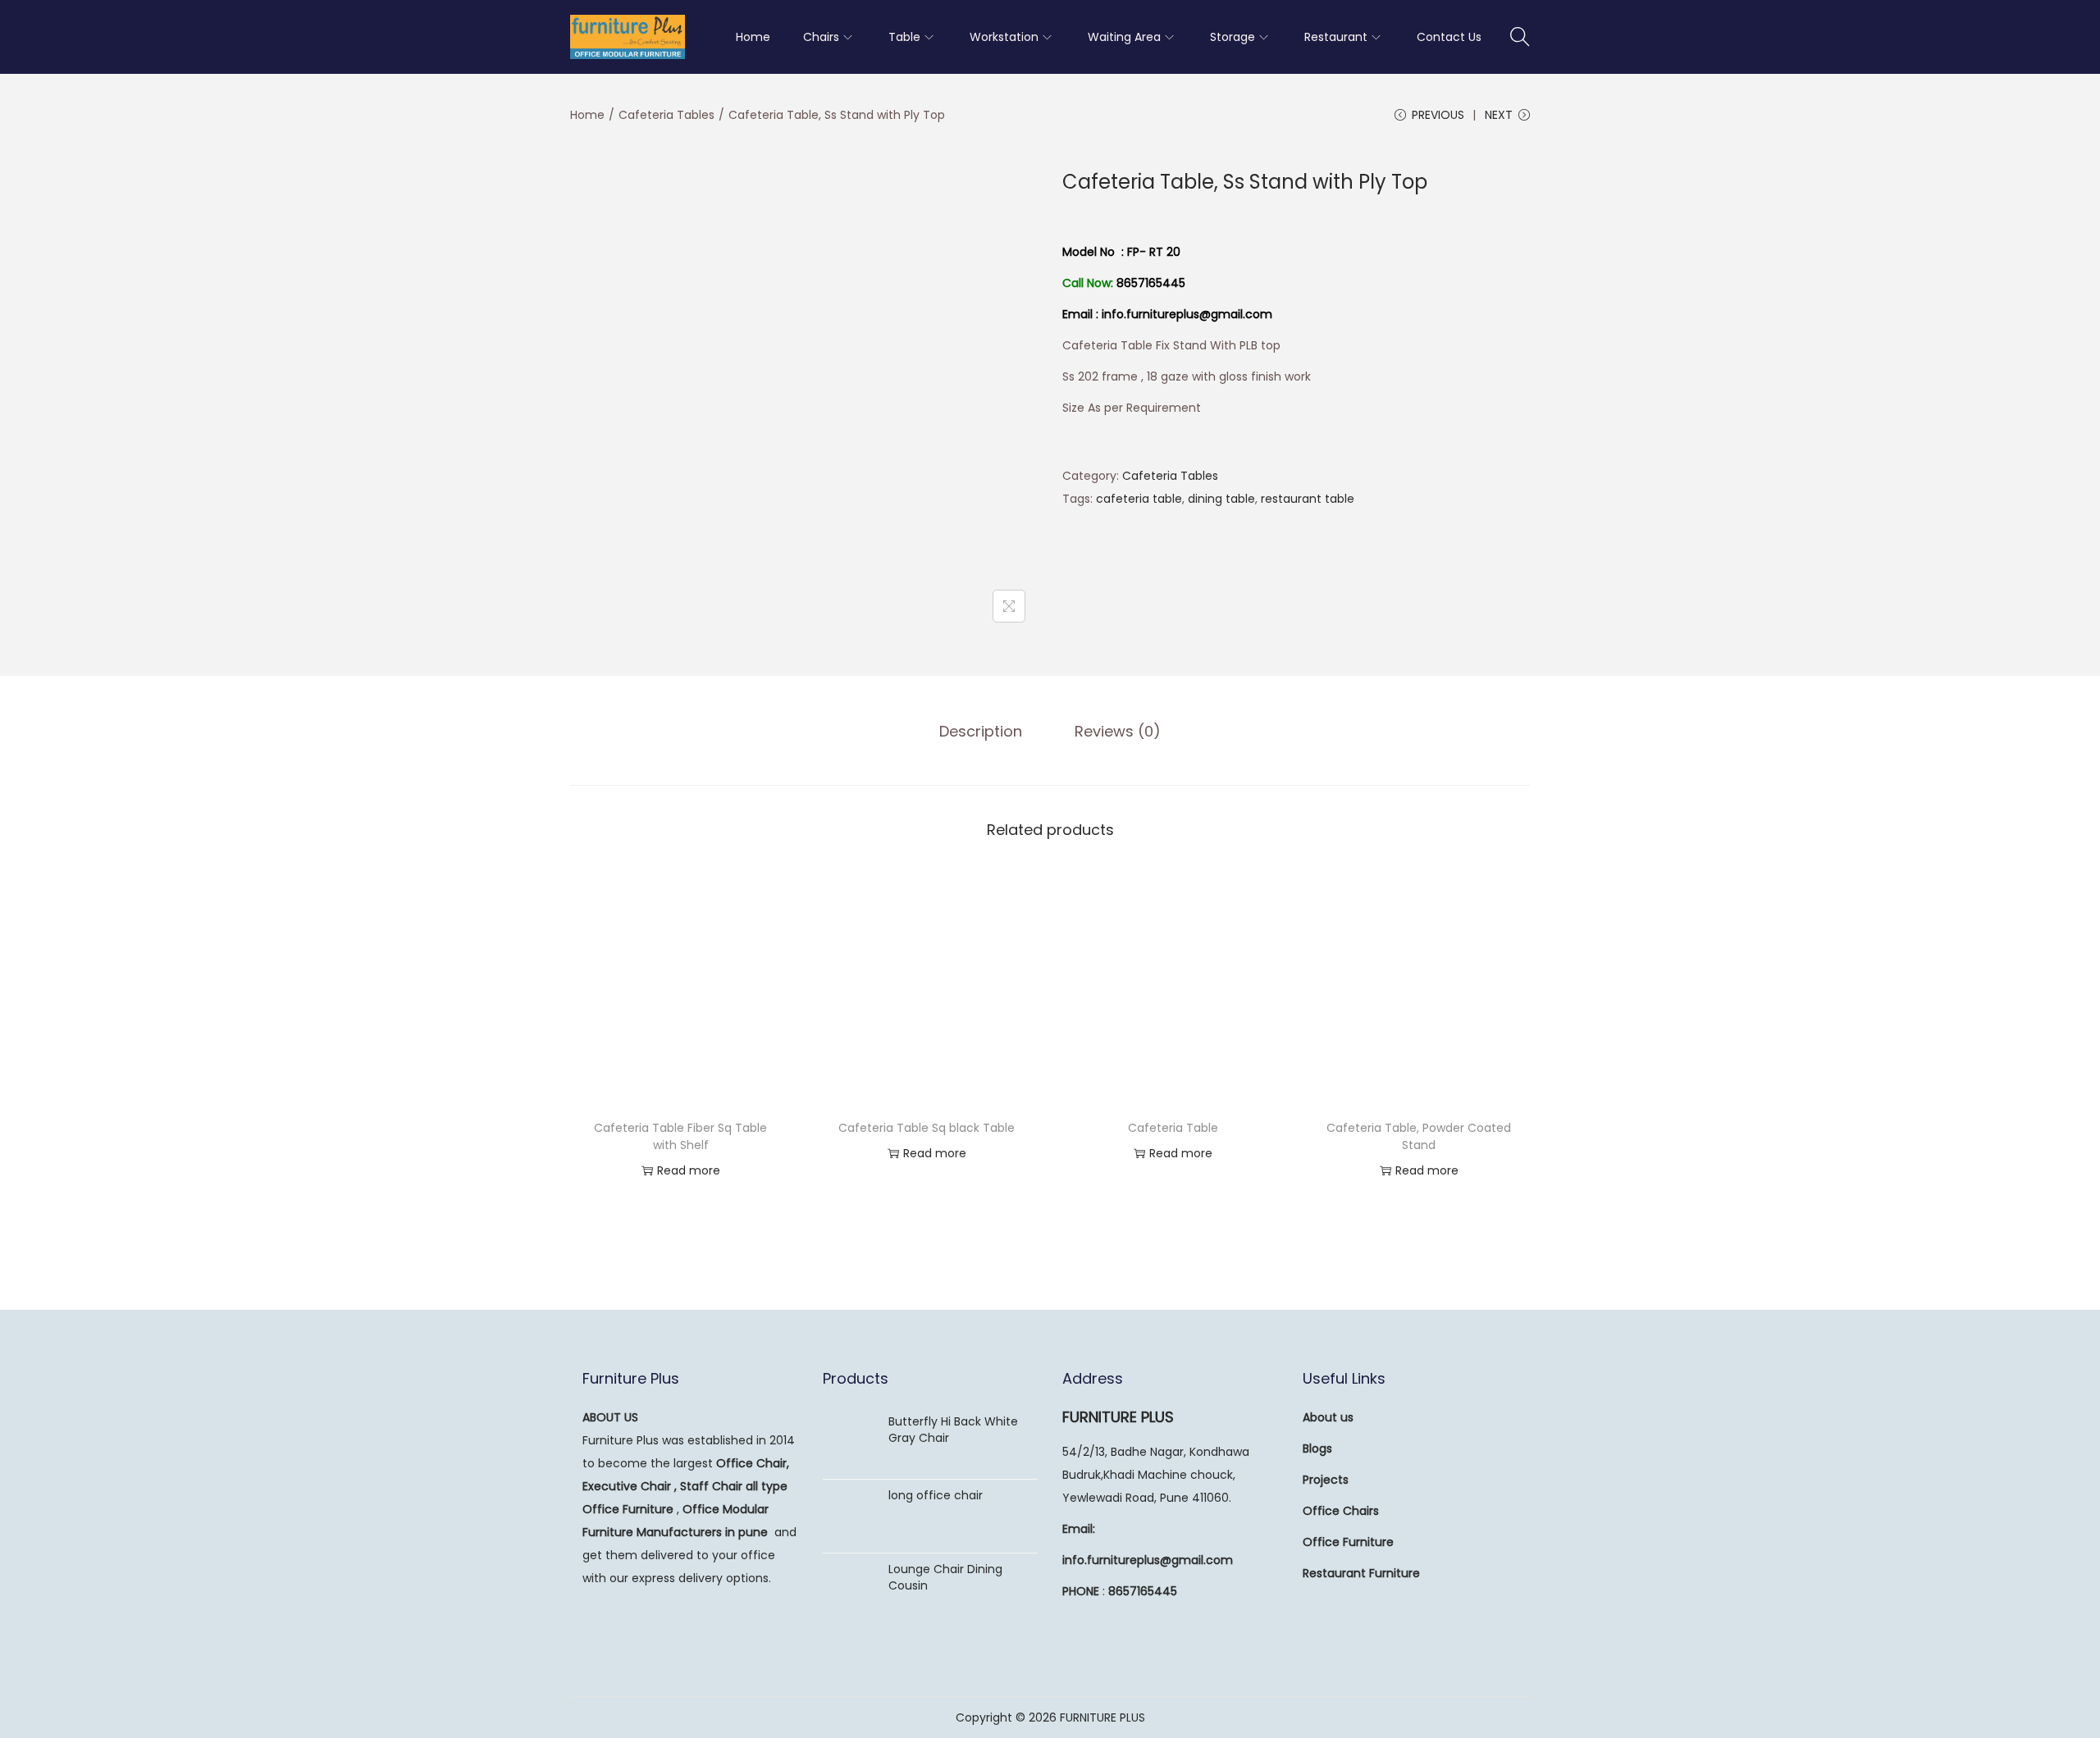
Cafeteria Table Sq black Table (927, 1128)
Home (587, 115)
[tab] (981, 732)
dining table (1221, 499)
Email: (1079, 1529)
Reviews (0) (1118, 731)
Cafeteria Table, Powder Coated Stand (1419, 1136)
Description (981, 731)
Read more (689, 1170)
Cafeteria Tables (667, 115)
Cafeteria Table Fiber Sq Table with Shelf (680, 1136)
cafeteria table (1139, 499)
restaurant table (1308, 499)
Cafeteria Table (1173, 1128)
